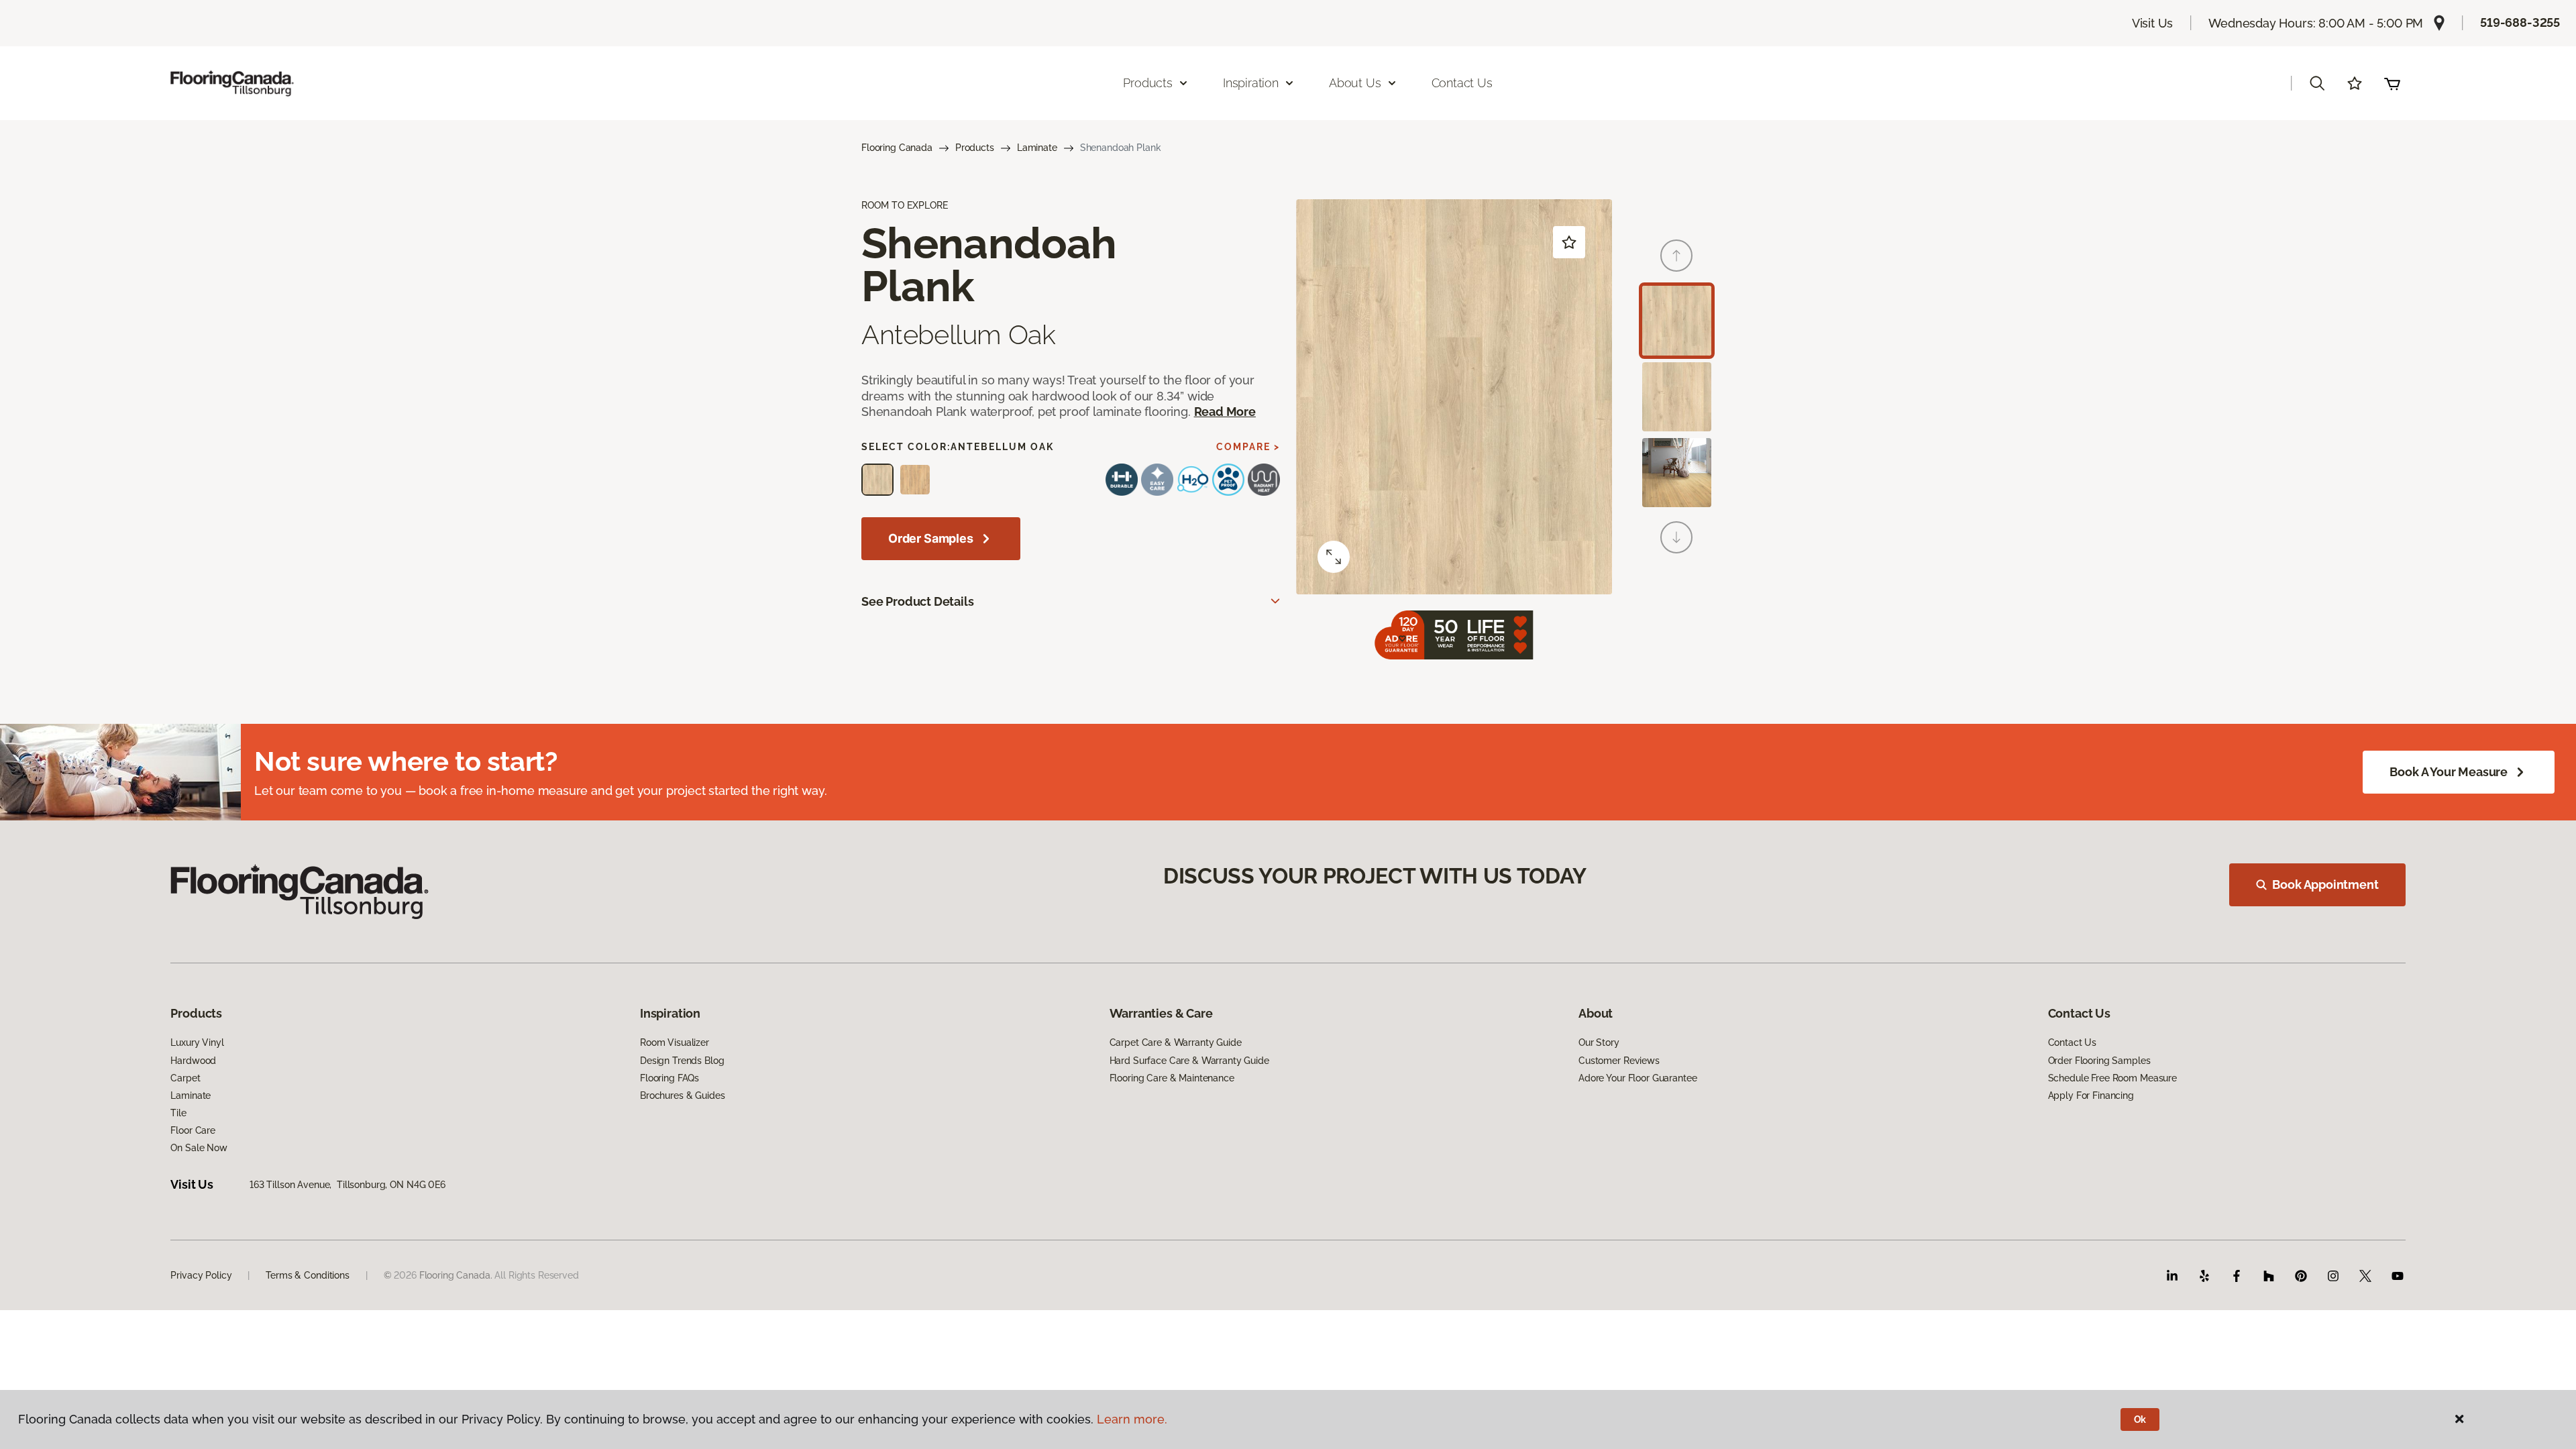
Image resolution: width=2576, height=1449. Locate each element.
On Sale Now (199, 1148)
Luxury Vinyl (197, 1042)
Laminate (1037, 148)
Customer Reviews (1619, 1061)
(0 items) (2392, 83)
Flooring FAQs (669, 1078)
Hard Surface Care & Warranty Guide (1189, 1061)
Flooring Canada (897, 148)
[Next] (1676, 537)
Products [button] (1148, 83)
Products (975, 148)
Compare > (1248, 447)
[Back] (1676, 256)
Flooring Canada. (456, 1275)
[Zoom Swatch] (1334, 557)
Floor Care (193, 1130)
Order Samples (931, 538)
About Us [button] (1355, 83)
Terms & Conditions (307, 1275)
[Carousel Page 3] (1677, 473)
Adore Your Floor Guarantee (1638, 1078)
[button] (2317, 83)
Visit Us (2153, 23)
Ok (2140, 1419)
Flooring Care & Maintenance (1172, 1078)
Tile (178, 1113)
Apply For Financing (2091, 1095)
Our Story (1599, 1042)
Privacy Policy (201, 1275)
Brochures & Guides (682, 1095)
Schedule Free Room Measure (2112, 1078)
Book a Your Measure (2449, 772)
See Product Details (918, 601)
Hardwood (193, 1061)
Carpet (185, 1078)
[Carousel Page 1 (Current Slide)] (1677, 320)
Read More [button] (1225, 412)
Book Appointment (2325, 884)
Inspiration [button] (1251, 83)
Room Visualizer (675, 1042)
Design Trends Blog (682, 1061)
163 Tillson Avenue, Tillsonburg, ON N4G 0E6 (347, 1185)
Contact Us (1462, 83)
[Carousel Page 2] (1677, 397)
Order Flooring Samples (2099, 1061)
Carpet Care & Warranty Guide (1176, 1042)
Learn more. (1132, 1419)
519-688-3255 (2520, 22)
